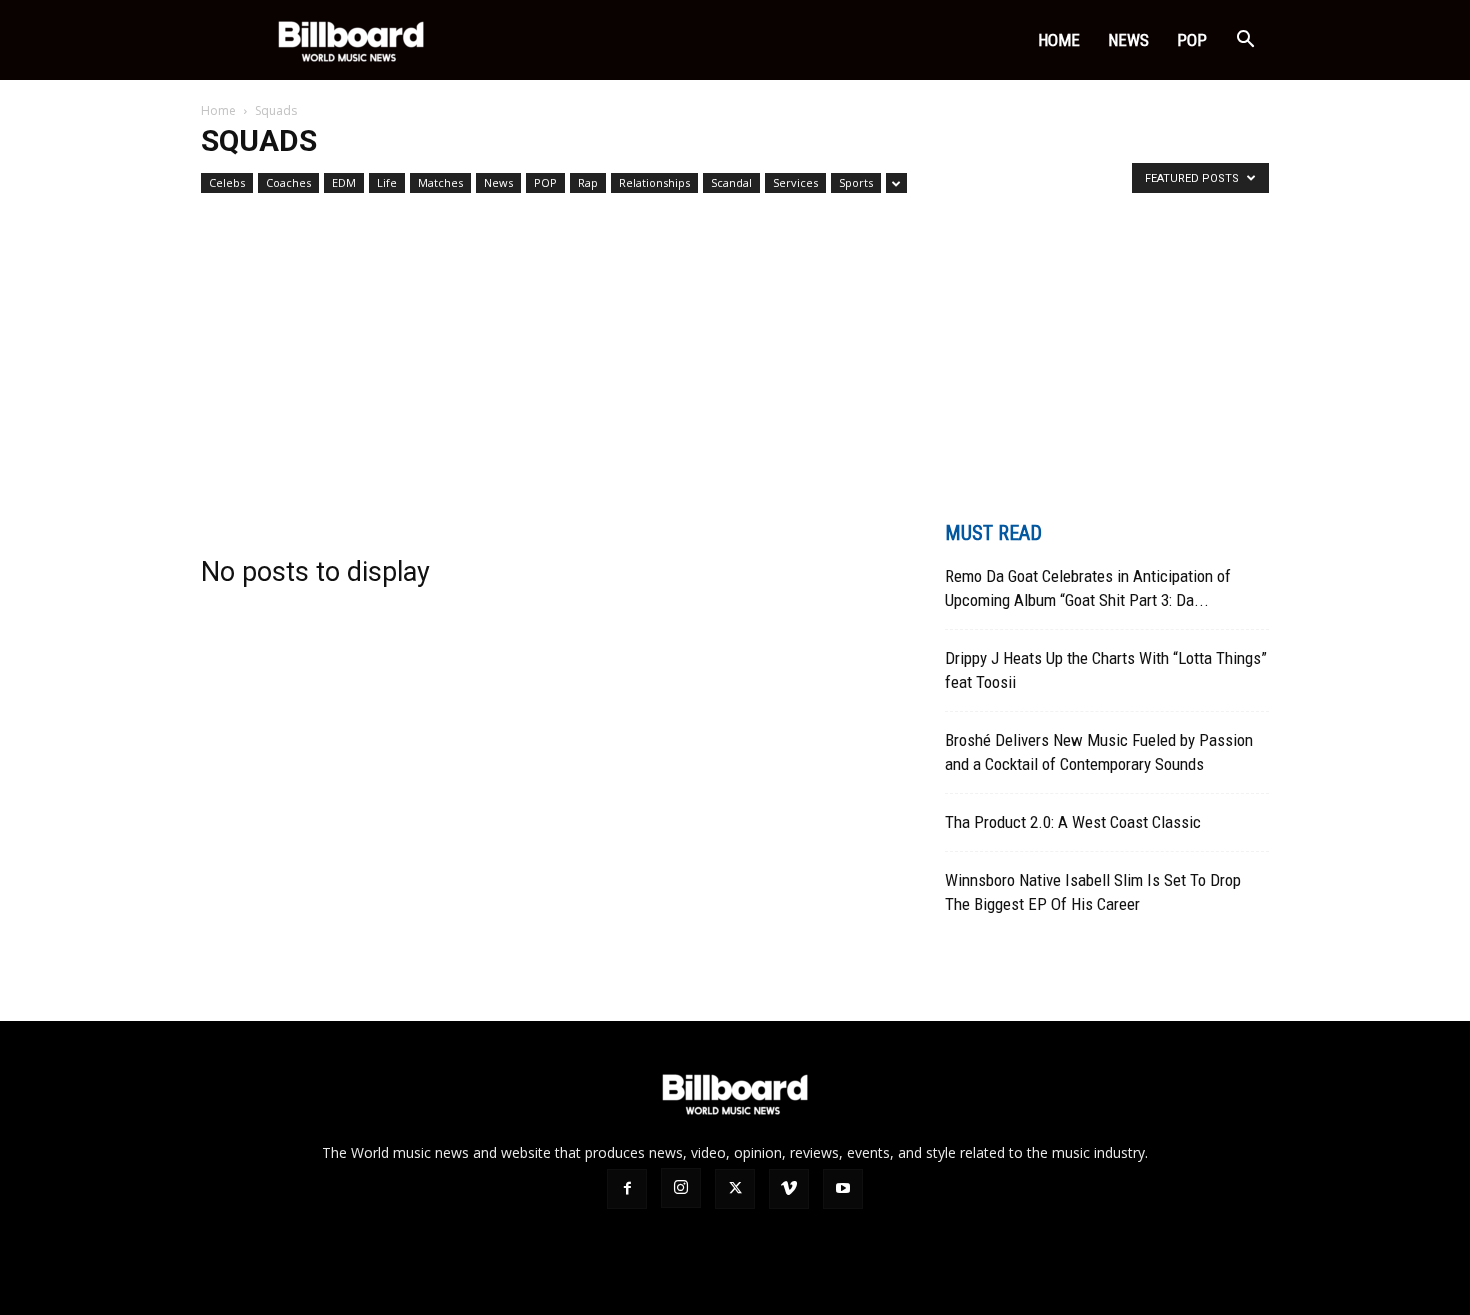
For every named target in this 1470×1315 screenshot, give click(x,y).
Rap (588, 182)
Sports (856, 182)
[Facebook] (627, 1189)
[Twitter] (735, 1189)
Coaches (288, 182)
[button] (1245, 41)
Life (387, 182)
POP (1192, 40)
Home (1059, 40)
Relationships (654, 182)
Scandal (731, 182)
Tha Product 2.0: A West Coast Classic (1073, 822)
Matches (440, 182)
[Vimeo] (789, 1189)
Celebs (227, 182)
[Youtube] (843, 1189)
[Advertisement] (735, 350)
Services (795, 182)
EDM (344, 182)
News (1128, 40)
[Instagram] (681, 1188)
